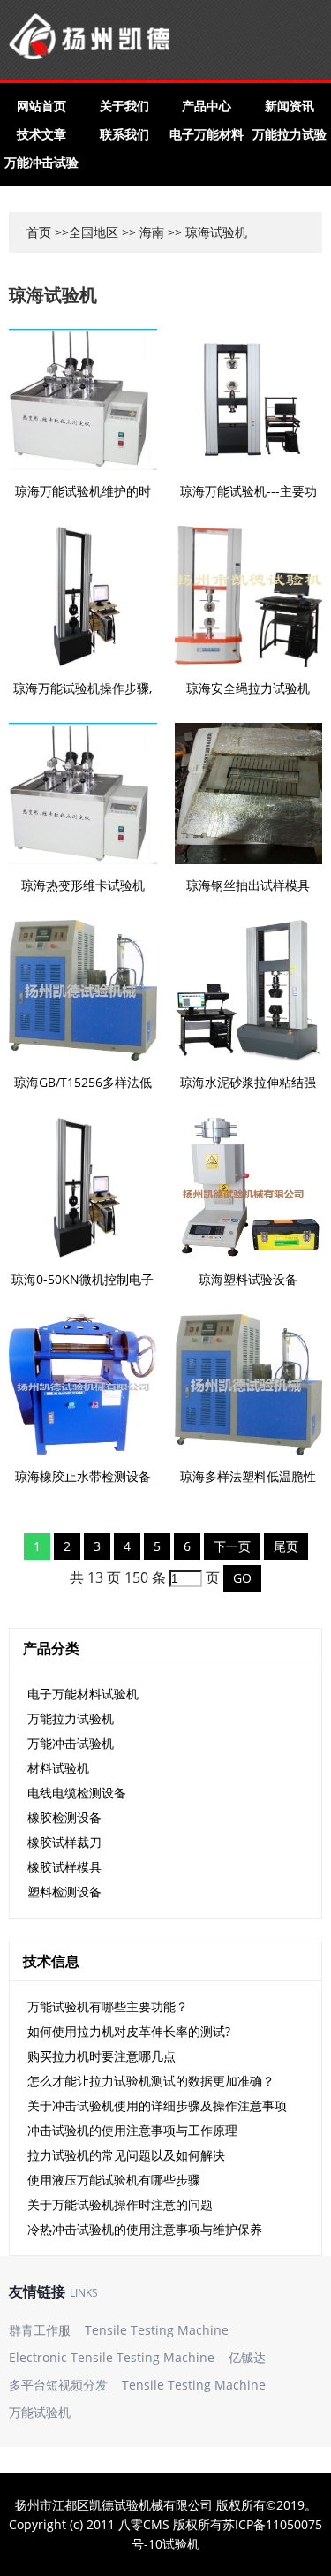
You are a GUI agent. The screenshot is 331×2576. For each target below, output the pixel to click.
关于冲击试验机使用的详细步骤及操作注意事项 (157, 2105)
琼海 (198, 232)
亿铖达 (247, 2357)
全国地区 (94, 232)
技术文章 (41, 134)
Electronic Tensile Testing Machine (112, 2357)
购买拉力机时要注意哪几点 (102, 2056)
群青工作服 (40, 2330)
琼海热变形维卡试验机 (83, 885)
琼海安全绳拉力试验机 (248, 688)
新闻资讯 (290, 106)
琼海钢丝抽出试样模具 (248, 885)
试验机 (181, 2544)
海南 (152, 232)
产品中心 (207, 106)
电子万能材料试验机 (83, 1694)
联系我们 (124, 134)
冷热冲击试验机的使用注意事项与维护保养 (145, 2229)
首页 (39, 232)
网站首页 (41, 106)
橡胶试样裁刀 (64, 1842)
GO (242, 1578)
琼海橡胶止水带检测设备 (83, 1476)
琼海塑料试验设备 (248, 1279)
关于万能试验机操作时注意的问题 (120, 2204)
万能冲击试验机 (71, 1743)
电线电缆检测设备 (77, 1793)
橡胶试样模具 (64, 1867)
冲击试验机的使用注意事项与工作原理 (132, 2130)
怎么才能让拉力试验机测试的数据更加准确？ (151, 2081)
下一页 (232, 1546)
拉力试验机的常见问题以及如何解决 (126, 2155)
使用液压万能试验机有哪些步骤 (114, 2180)
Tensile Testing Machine (157, 2330)
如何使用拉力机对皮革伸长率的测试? (129, 2031)
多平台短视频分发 (58, 2385)
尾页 (286, 1546)
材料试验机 (58, 1768)
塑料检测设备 (64, 1892)
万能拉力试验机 (71, 1718)
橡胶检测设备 (64, 1817)
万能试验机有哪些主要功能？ (108, 2006)
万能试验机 (40, 2412)
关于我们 (124, 106)
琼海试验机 (53, 295)
